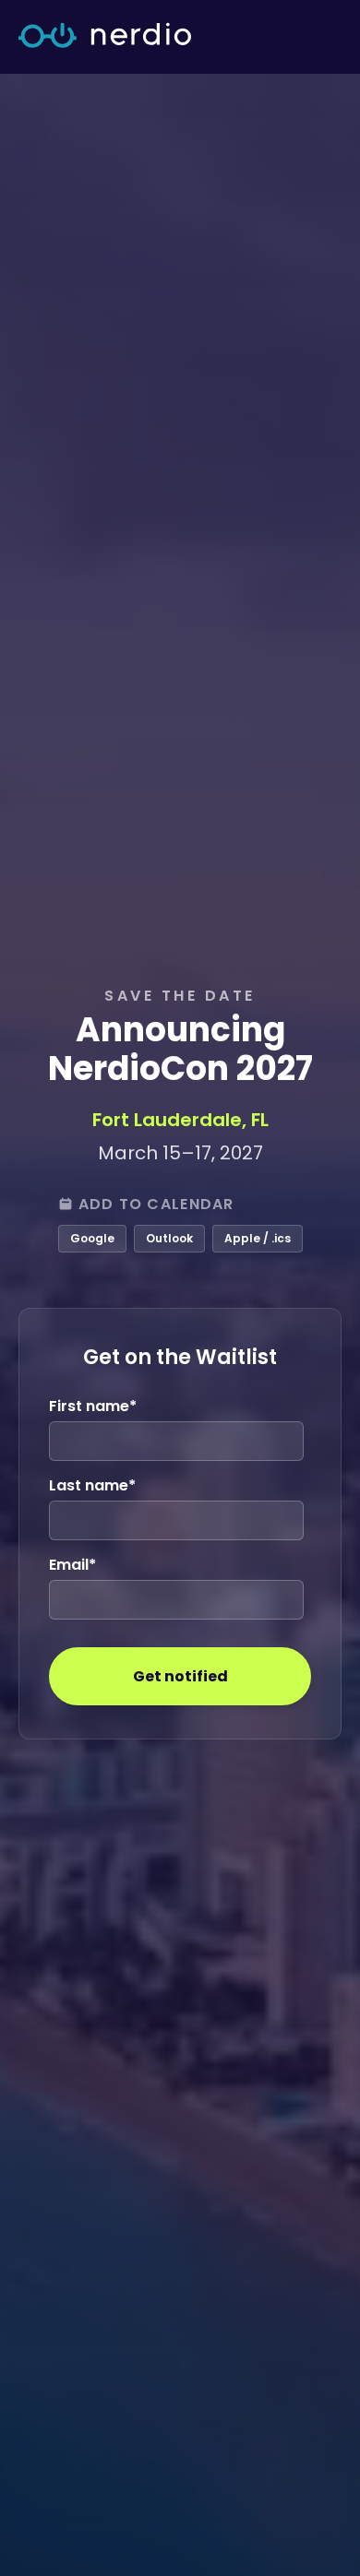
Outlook (169, 1238)
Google (92, 1238)
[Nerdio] (105, 37)
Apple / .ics (258, 1238)
